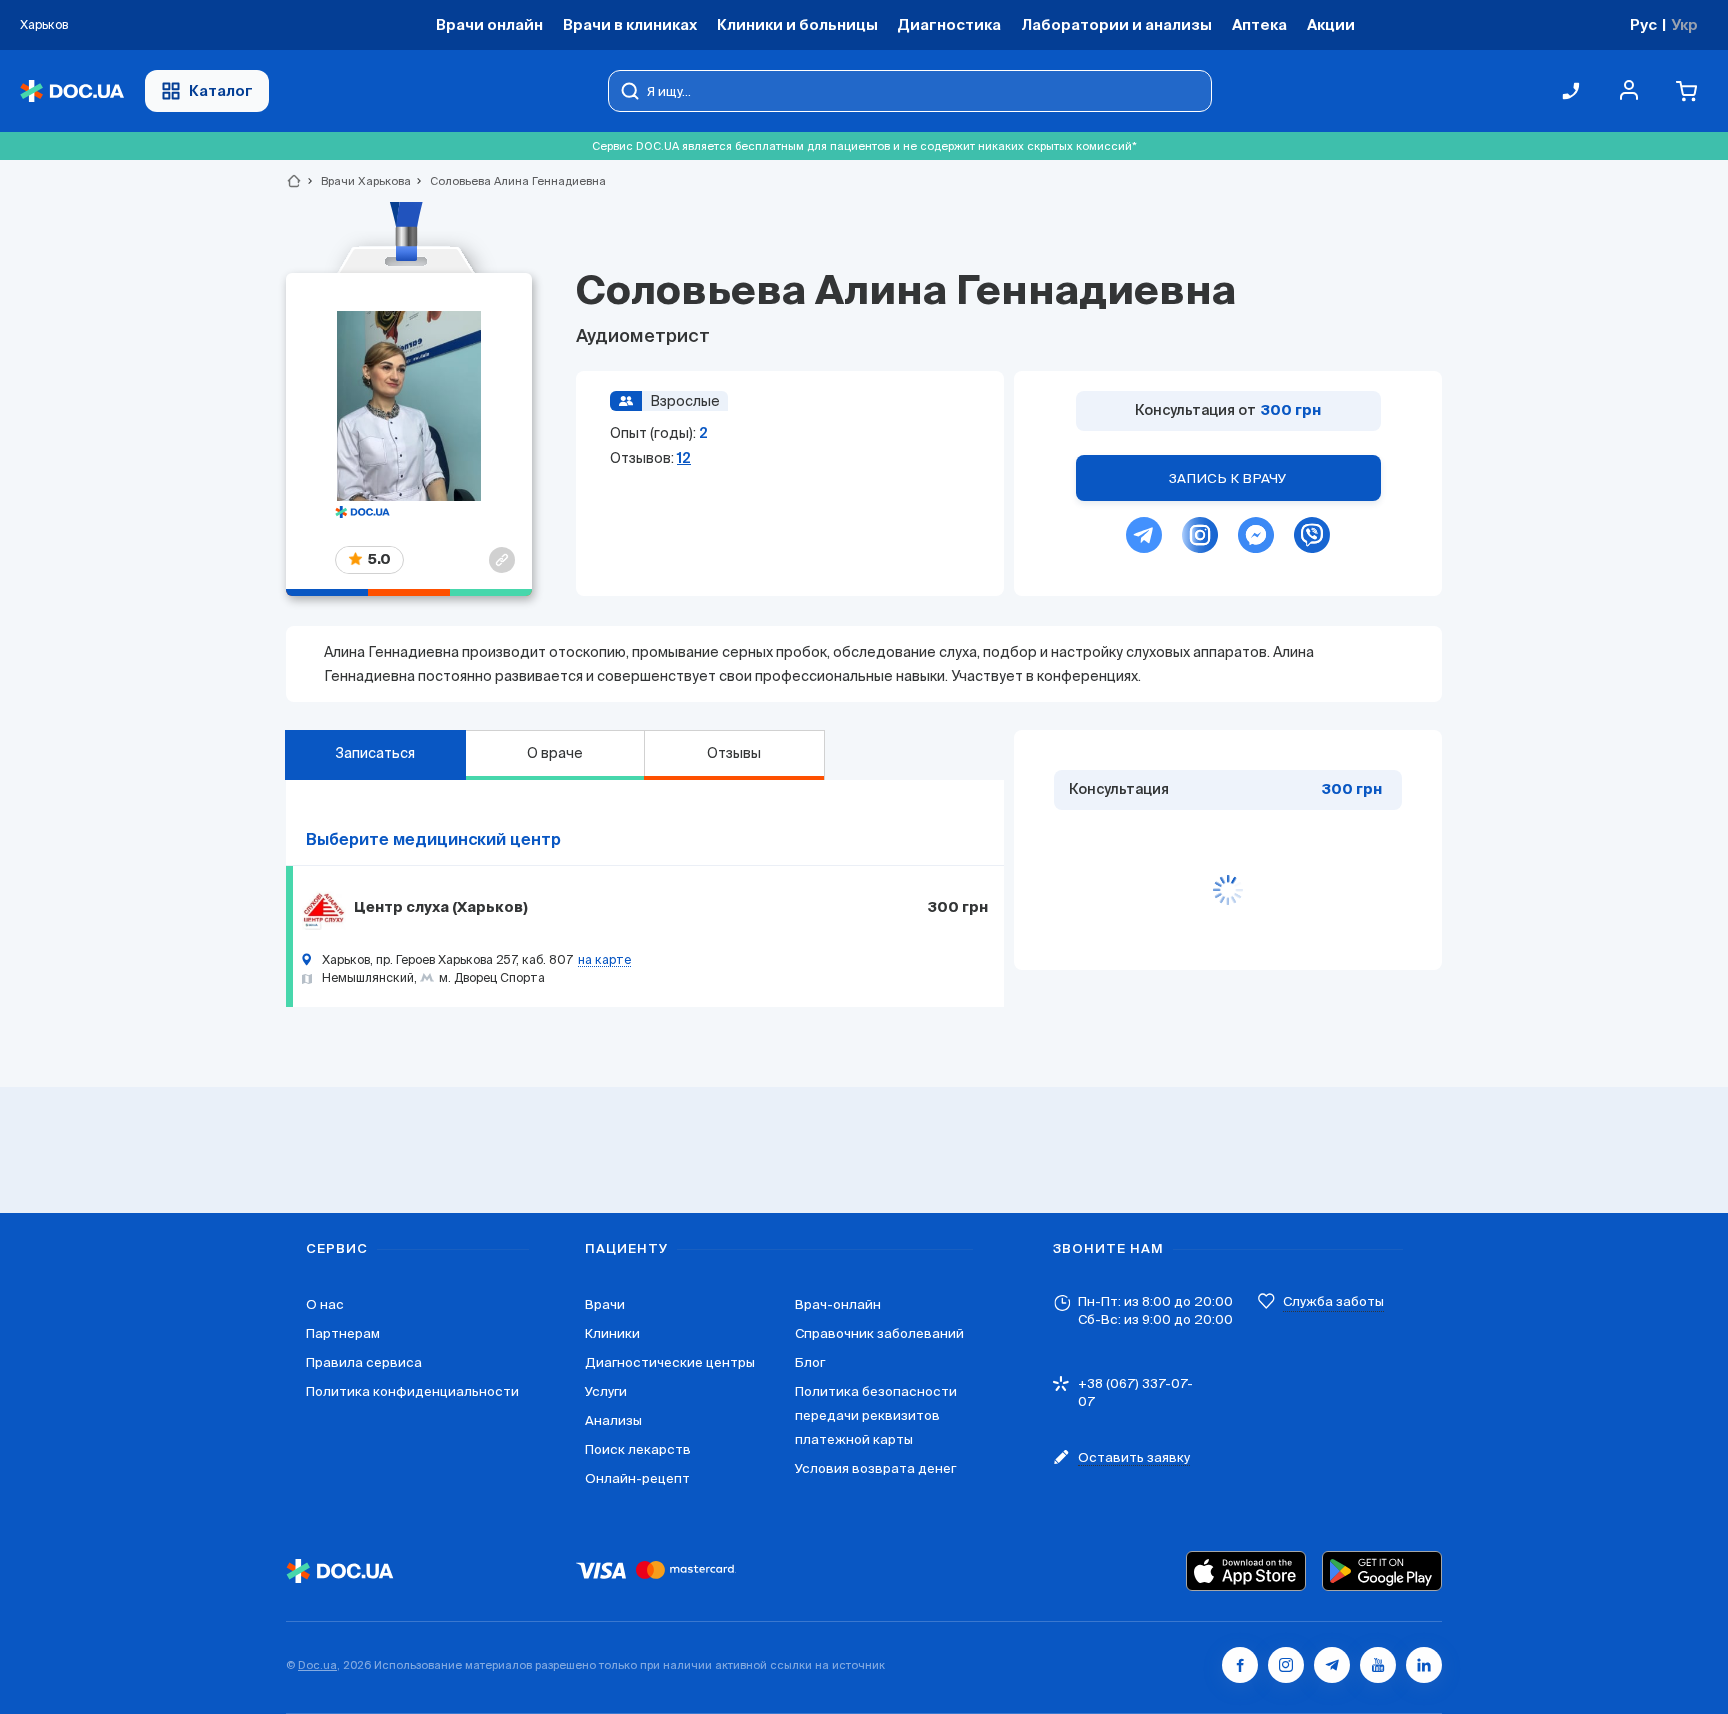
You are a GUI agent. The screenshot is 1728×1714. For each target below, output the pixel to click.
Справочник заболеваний (879, 1333)
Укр (1684, 24)
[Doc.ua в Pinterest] (1424, 1665)
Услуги (606, 1391)
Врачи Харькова (357, 181)
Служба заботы (1333, 1301)
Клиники (612, 1333)
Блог (810, 1362)
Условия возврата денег (875, 1468)
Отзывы (734, 753)
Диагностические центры (670, 1362)
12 (684, 458)
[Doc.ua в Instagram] (1286, 1665)
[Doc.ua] (72, 91)
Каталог (221, 90)
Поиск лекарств (638, 1449)
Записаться (375, 753)
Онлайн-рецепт (637, 1478)
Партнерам (343, 1333)
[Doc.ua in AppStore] (1246, 1571)
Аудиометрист (643, 337)
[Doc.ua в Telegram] (1332, 1665)
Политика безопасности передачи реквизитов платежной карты (876, 1415)
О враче (555, 753)
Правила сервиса (364, 1362)
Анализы (613, 1420)
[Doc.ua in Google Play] (1382, 1571)
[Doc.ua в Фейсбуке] (1240, 1665)
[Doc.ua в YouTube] (1378, 1665)
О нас (325, 1304)
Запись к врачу (1228, 478)
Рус (1643, 24)
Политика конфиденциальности (412, 1391)
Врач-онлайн (838, 1304)
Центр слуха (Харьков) (441, 908)
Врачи (605, 1304)
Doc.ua (317, 1665)
